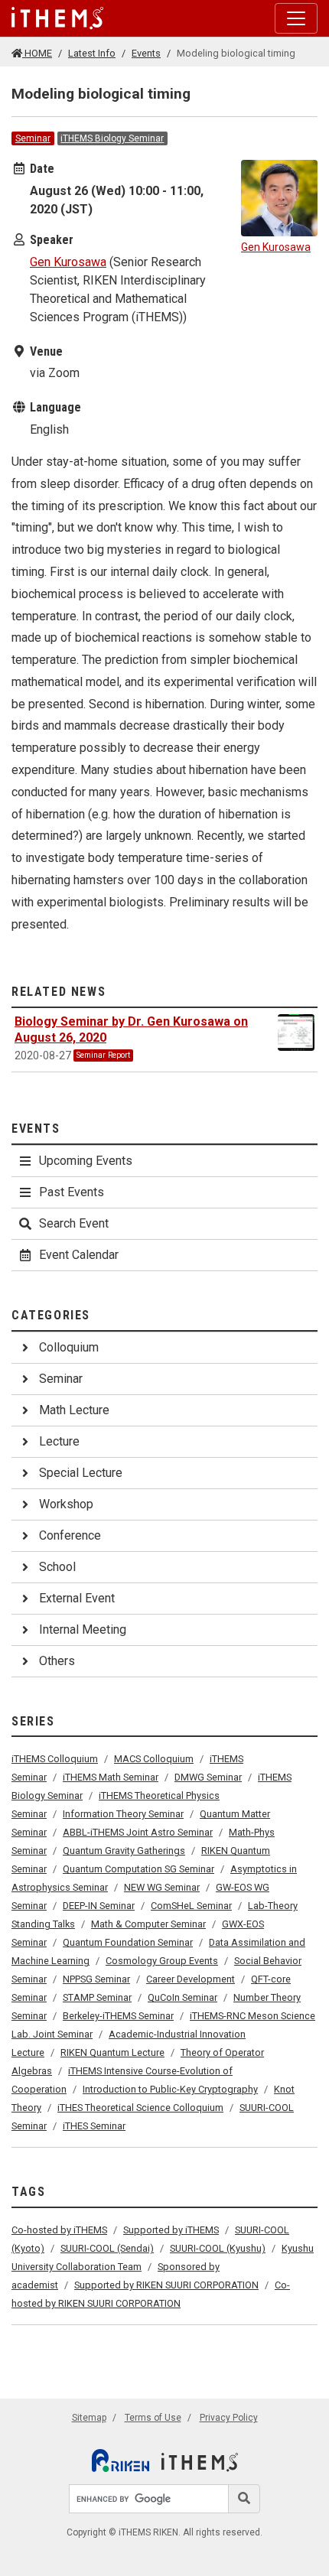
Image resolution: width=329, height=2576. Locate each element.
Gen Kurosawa (68, 262)
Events (146, 53)
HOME (37, 53)
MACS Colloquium (154, 1759)
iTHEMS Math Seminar (111, 1777)
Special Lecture (81, 1473)
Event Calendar (79, 1255)
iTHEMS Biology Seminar (112, 138)
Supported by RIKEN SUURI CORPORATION (166, 2285)
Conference (70, 1535)
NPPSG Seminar (96, 1979)
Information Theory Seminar (123, 1814)
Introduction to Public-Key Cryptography (170, 2089)
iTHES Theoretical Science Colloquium (140, 2108)
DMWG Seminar (208, 1777)
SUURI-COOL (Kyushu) (218, 2248)
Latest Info (92, 53)
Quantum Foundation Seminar (128, 1942)
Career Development (191, 1979)
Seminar (33, 138)
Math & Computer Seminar (148, 1924)
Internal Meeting (83, 1630)
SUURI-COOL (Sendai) (107, 2248)
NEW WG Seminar (162, 1887)
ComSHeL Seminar (191, 1906)
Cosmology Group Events (162, 1961)
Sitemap (89, 2418)
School (57, 1567)
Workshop (66, 1504)
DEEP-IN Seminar (99, 1906)
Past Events (72, 1192)
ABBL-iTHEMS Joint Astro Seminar (138, 1832)
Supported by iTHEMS (171, 2230)
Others (57, 1661)
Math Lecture (74, 1410)
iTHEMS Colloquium (55, 1759)
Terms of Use (153, 2418)
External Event (77, 1598)
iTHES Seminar (94, 2126)
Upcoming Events (86, 1161)
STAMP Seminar (97, 1997)
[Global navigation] (57, 18)
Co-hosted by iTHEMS (59, 2230)
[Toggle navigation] (296, 18)
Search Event (74, 1223)
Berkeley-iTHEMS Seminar (118, 2016)
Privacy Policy (229, 2418)
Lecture (59, 1441)
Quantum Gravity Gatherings (124, 1851)
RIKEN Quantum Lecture (112, 2052)
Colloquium (69, 1347)
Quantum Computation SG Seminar (138, 1869)
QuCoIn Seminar (182, 1997)
